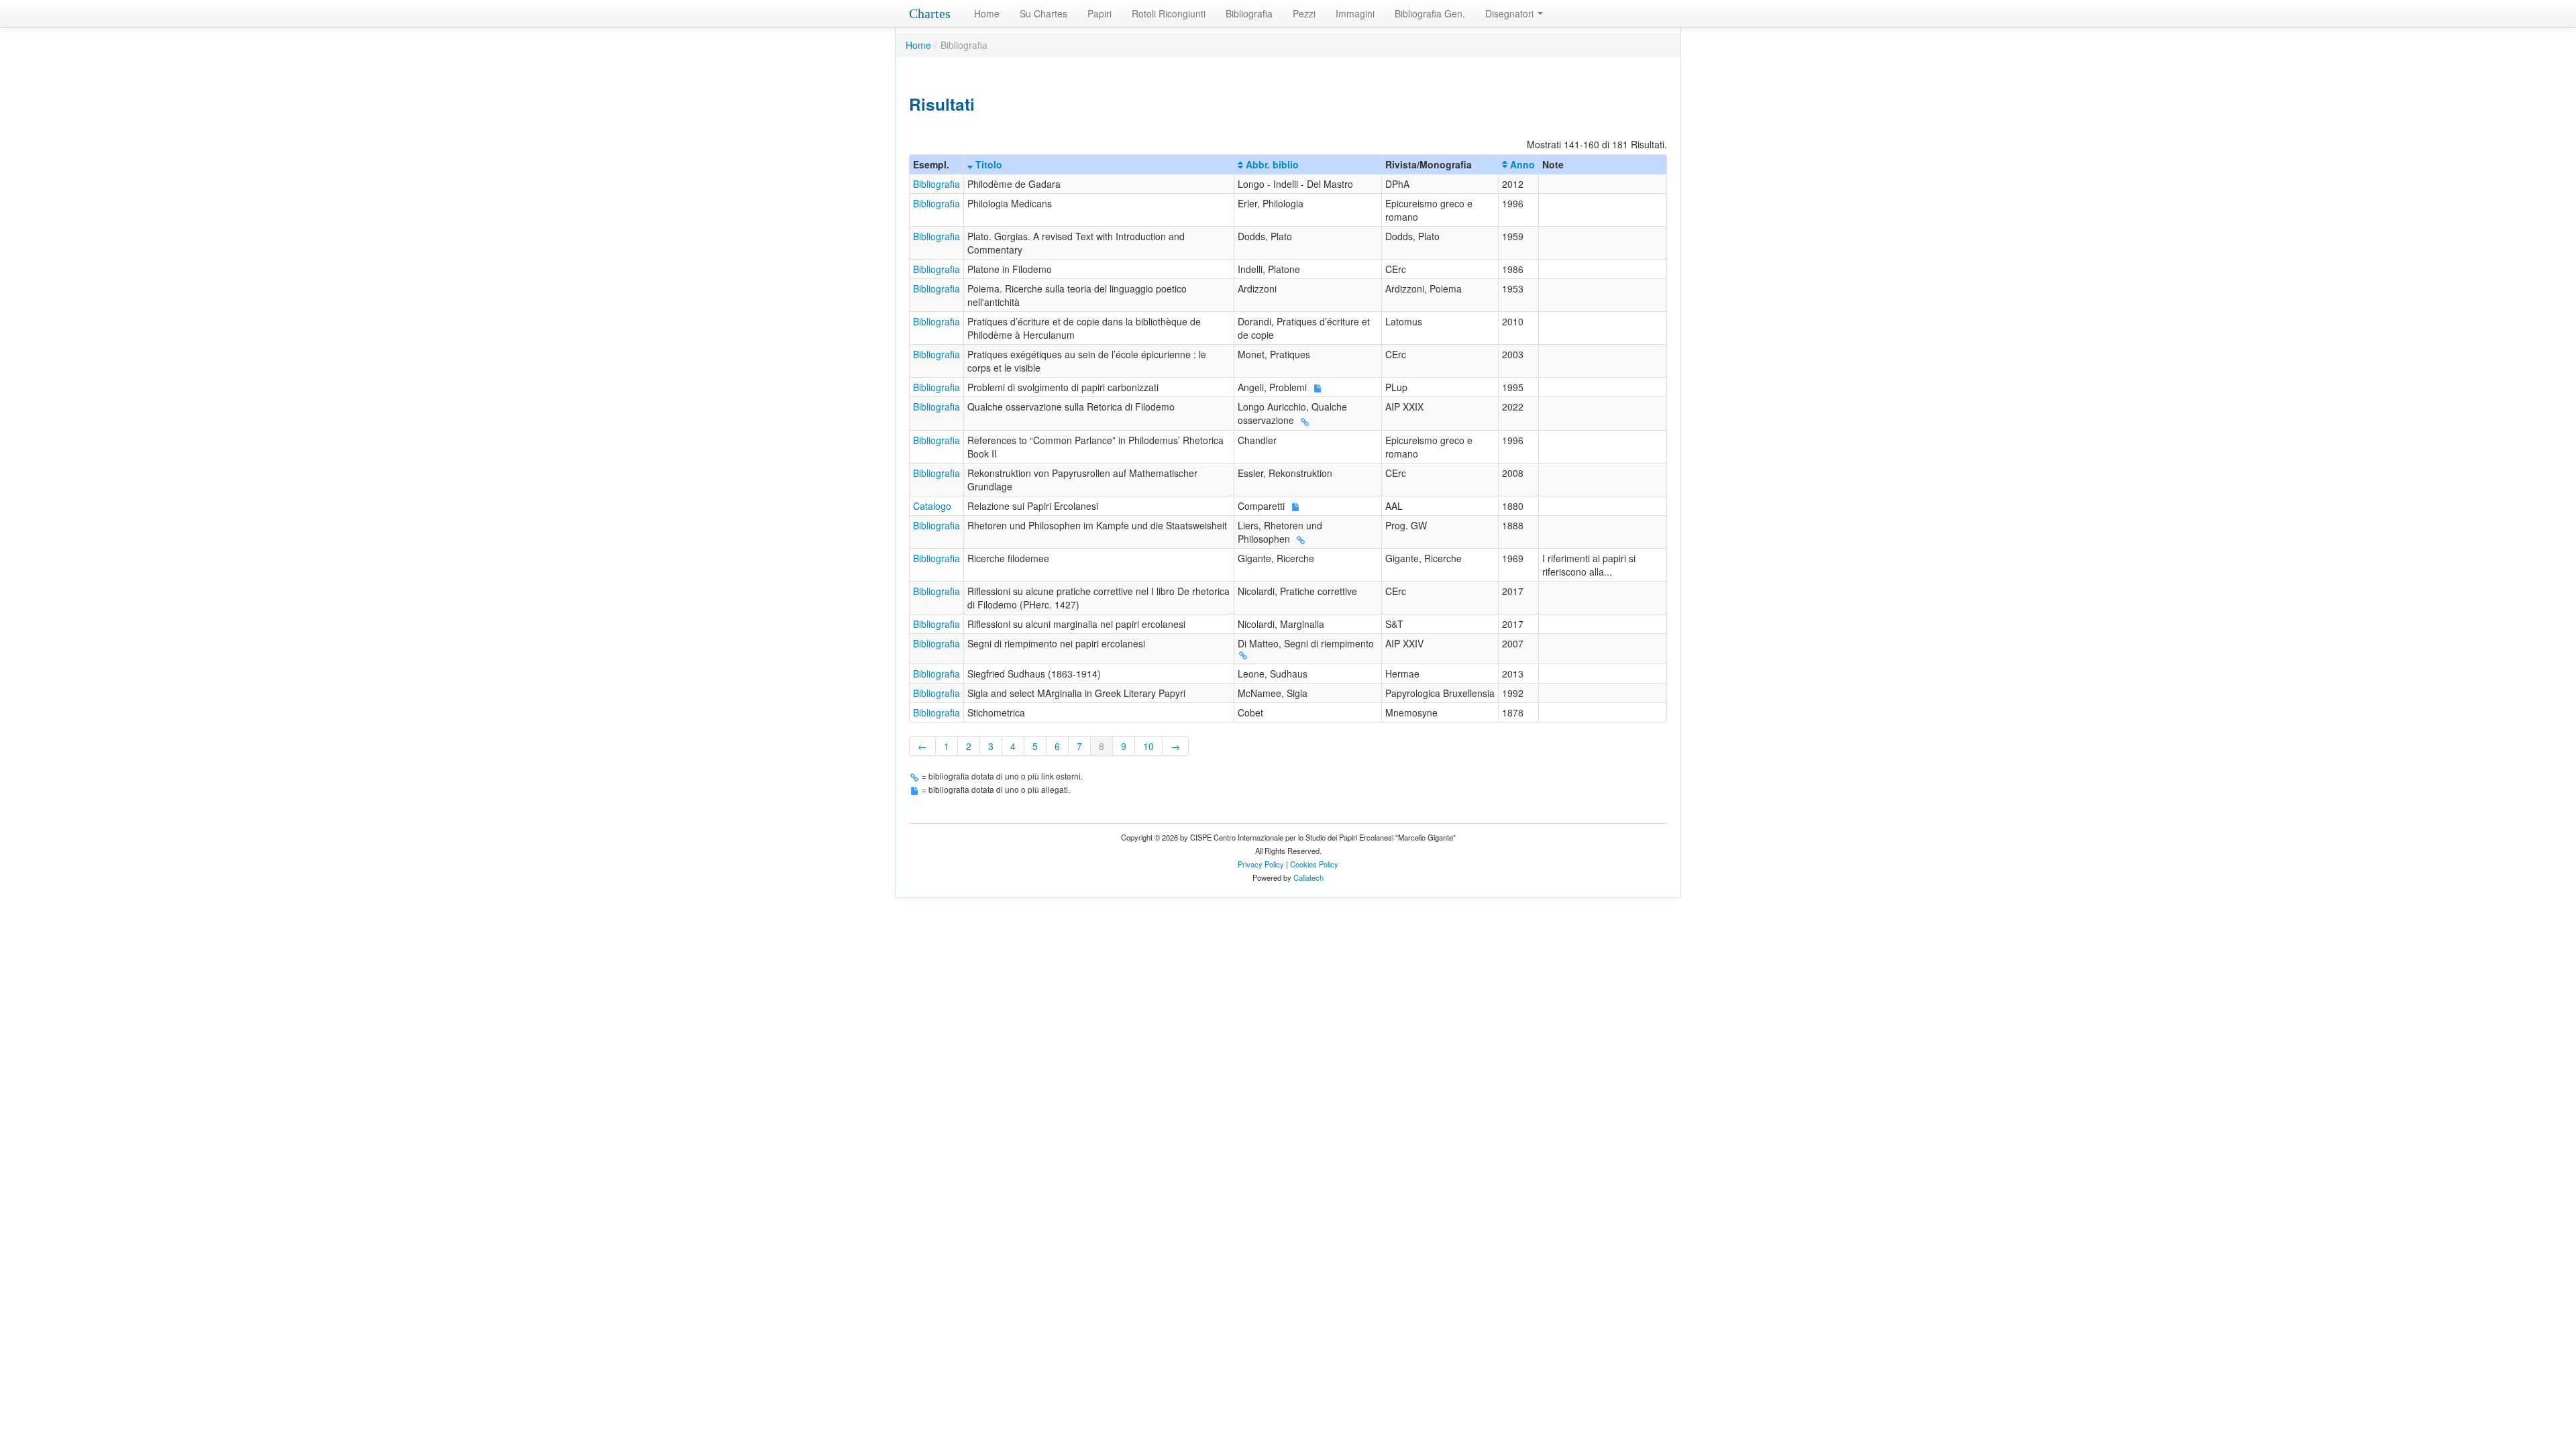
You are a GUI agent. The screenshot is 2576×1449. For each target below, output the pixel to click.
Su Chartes (1043, 13)
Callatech (1308, 877)
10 (1148, 746)
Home (987, 13)
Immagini (1355, 13)
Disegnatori (1511, 13)
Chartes (930, 13)
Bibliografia (1249, 13)
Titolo (987, 164)
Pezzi (1304, 13)
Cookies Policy (1314, 864)
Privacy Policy (1261, 864)
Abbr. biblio (1271, 164)
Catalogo (932, 506)
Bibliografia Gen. (1430, 13)
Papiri (1099, 13)
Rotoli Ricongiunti (1169, 13)
